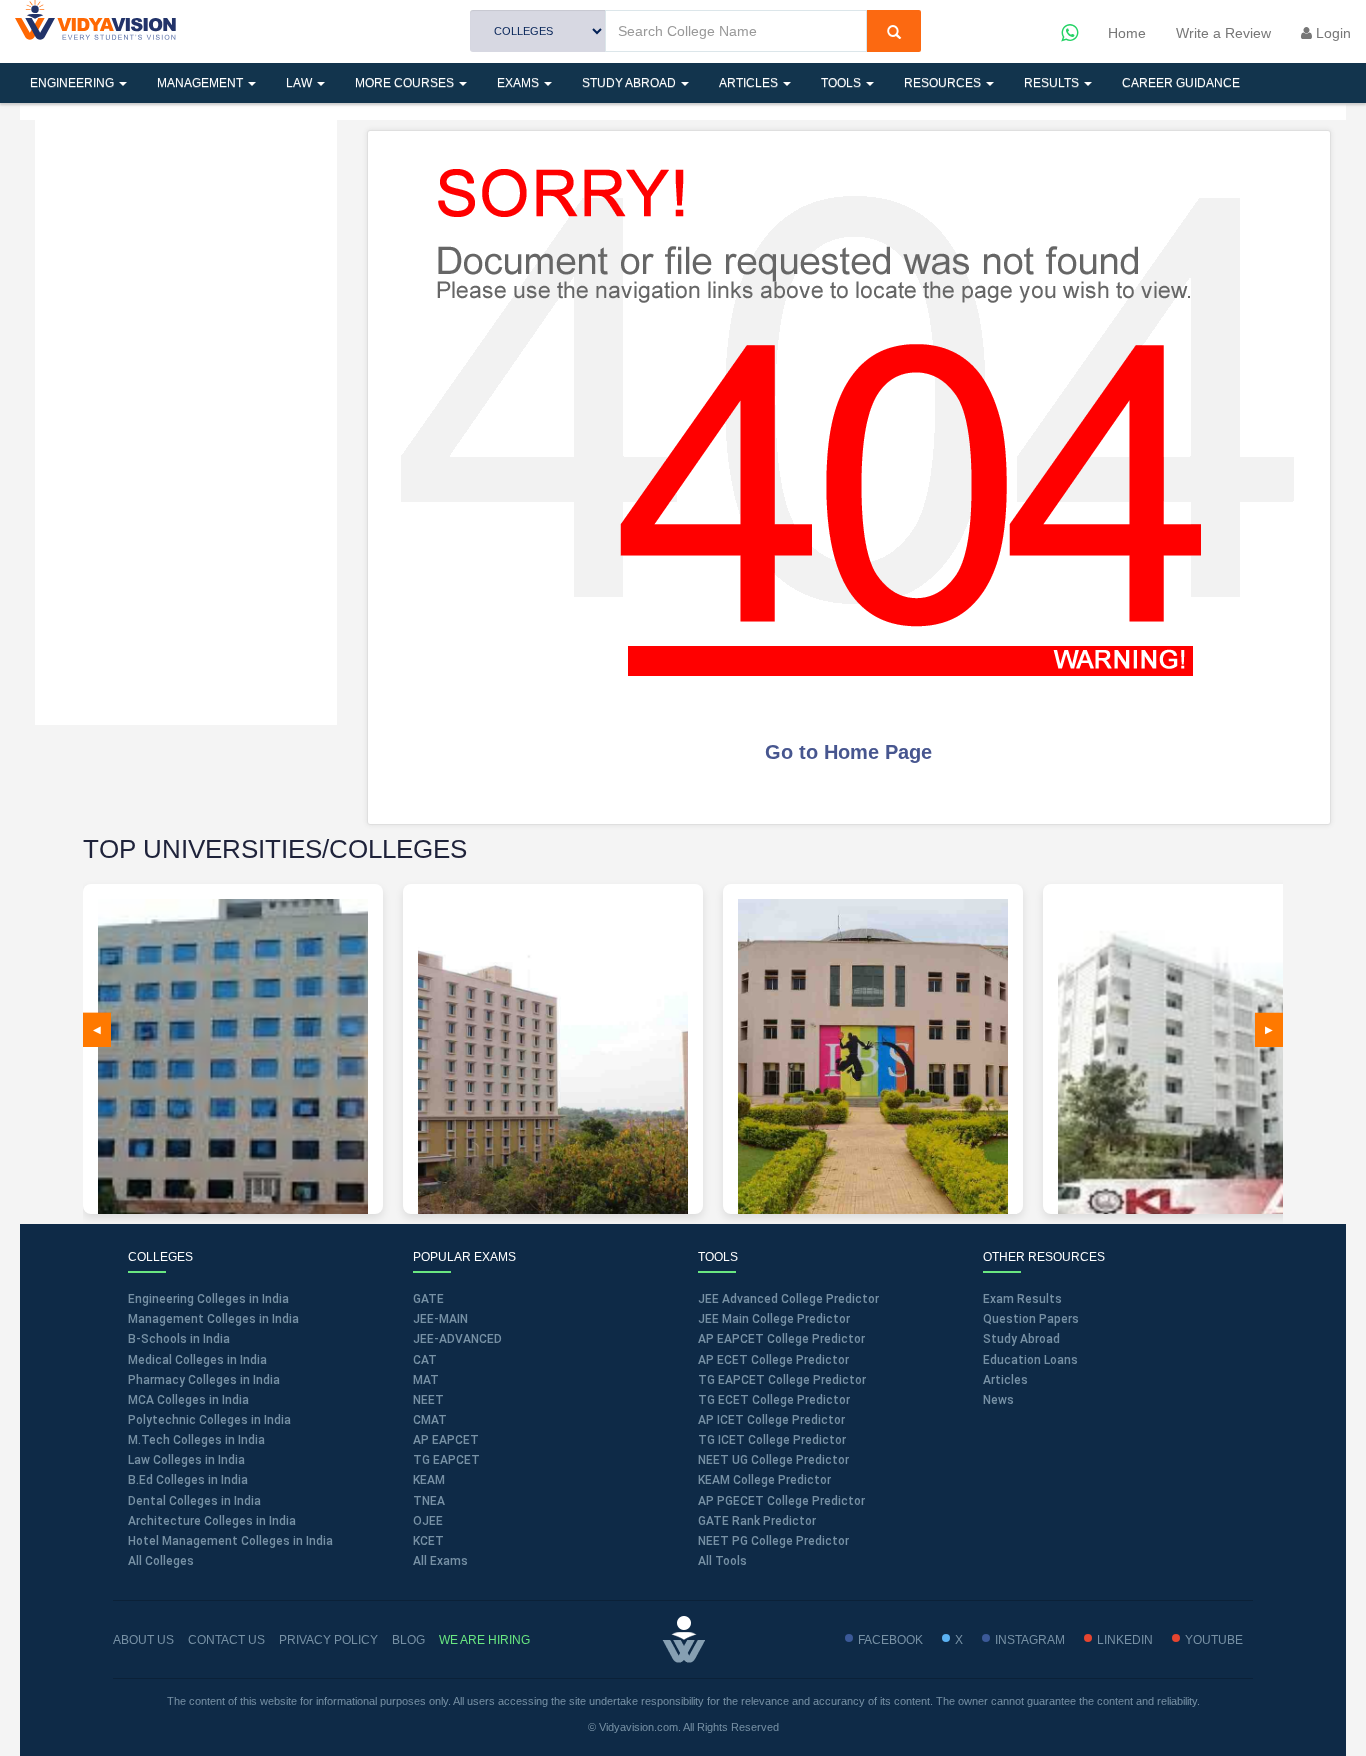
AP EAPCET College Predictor (781, 1339)
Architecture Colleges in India (212, 1521)
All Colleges (161, 1561)
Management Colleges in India (213, 1319)
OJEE (428, 1521)
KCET (428, 1541)
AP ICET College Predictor (771, 1420)
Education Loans (1030, 1360)
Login (1331, 33)
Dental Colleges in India (194, 1501)
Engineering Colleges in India (208, 1299)
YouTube (1214, 1640)
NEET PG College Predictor (773, 1541)
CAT (425, 1360)
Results (1053, 83)
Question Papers (1031, 1319)
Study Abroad (630, 83)
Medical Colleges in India (197, 1360)
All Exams (440, 1561)
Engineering (73, 83)
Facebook (890, 1640)
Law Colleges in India (186, 1460)
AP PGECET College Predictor (781, 1501)
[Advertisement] (186, 420)
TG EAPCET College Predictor (782, 1380)
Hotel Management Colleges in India (230, 1541)
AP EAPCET (446, 1440)
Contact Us (226, 1640)
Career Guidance (1181, 83)
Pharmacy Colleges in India (204, 1380)
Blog (408, 1640)
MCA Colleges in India (188, 1400)
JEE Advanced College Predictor (788, 1299)
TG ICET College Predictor (772, 1440)
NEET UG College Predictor (773, 1460)
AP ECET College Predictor (773, 1360)
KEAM (429, 1480)
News (998, 1400)
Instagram (1030, 1640)
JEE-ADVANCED (457, 1339)
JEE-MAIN (440, 1319)
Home (1127, 33)
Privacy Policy (328, 1640)
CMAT (430, 1420)
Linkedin (1125, 1640)
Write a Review (1223, 33)
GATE (428, 1299)
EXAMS (519, 83)
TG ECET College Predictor (774, 1400)
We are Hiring (484, 1640)
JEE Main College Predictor (774, 1319)
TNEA (429, 1501)
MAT (426, 1380)
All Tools (722, 1561)
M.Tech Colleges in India (196, 1440)
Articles (750, 83)
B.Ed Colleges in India (188, 1480)
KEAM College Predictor (764, 1480)
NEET (428, 1400)
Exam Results (1022, 1299)
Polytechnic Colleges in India (209, 1420)
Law (300, 83)
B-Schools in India (179, 1339)
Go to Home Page (848, 752)
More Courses (406, 83)
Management (201, 83)
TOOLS (842, 83)
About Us (143, 1640)
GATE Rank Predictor (757, 1521)
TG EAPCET (446, 1460)
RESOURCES (944, 83)
